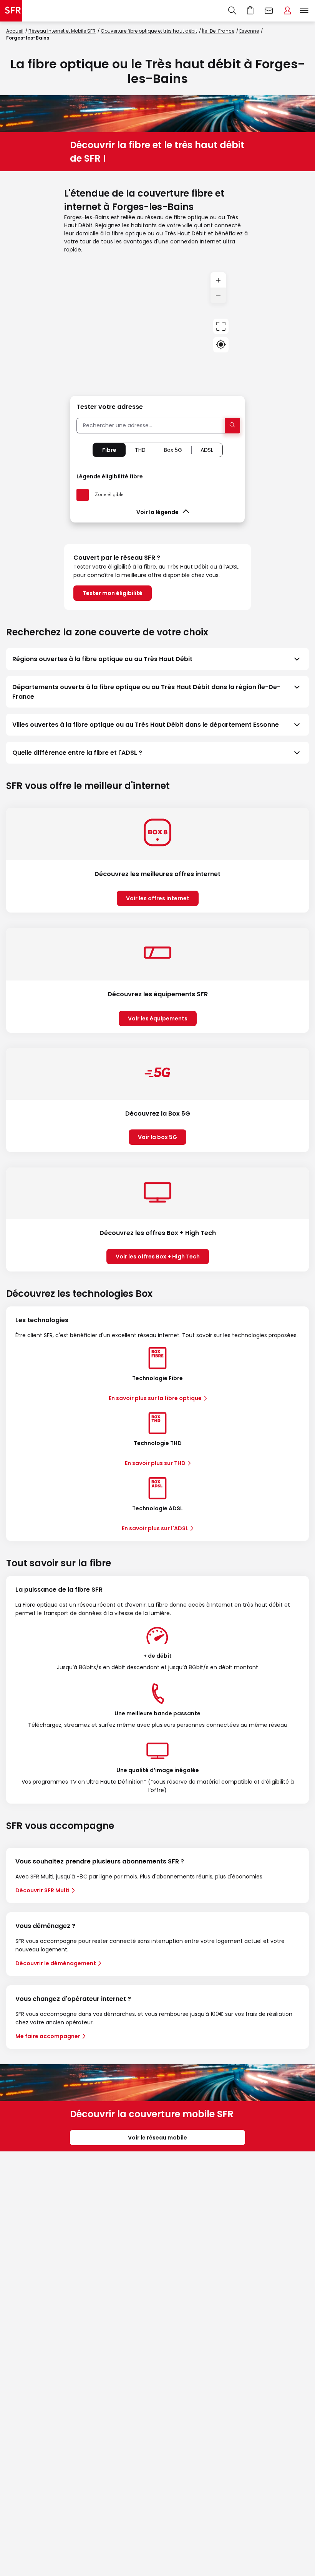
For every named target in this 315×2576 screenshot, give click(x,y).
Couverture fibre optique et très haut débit (149, 31)
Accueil (15, 31)
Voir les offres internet (158, 898)
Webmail (269, 11)
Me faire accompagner (48, 2036)
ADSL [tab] (207, 450)
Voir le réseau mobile (157, 2138)
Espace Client (287, 11)
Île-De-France (218, 31)
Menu (304, 11)
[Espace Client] (287, 11)
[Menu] (306, 11)
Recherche (232, 11)
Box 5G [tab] (173, 450)
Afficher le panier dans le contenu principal (250, 11)
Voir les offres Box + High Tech (158, 1257)
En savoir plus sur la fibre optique (155, 1398)
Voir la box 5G (157, 1137)
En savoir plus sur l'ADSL (155, 1528)
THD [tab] (140, 450)
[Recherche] (232, 11)
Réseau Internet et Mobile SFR (62, 31)
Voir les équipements (158, 1018)
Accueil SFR (11, 11)
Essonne (249, 31)
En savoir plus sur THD (155, 1463)
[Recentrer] (221, 326)
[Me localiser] (221, 345)
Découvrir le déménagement (56, 1963)
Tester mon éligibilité (113, 593)
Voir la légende (157, 512)
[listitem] (157, 659)
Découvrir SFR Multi (42, 1890)
